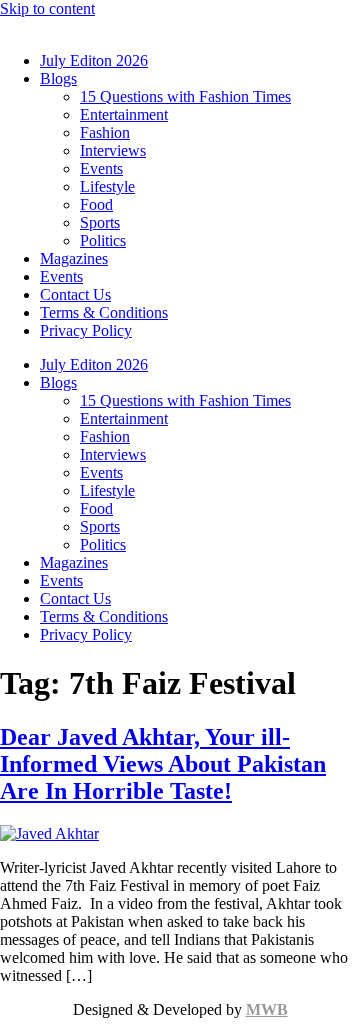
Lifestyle (107, 186)
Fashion (105, 132)
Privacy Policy (86, 330)
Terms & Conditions (104, 312)
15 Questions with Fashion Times (185, 96)
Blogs (58, 78)
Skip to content (47, 8)
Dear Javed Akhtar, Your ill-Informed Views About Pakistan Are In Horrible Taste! (163, 764)
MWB (267, 1009)
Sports (100, 222)
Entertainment (124, 114)
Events (101, 168)
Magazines (74, 258)
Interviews (113, 150)
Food (96, 204)
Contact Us (75, 294)
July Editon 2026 (94, 60)
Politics (103, 240)
